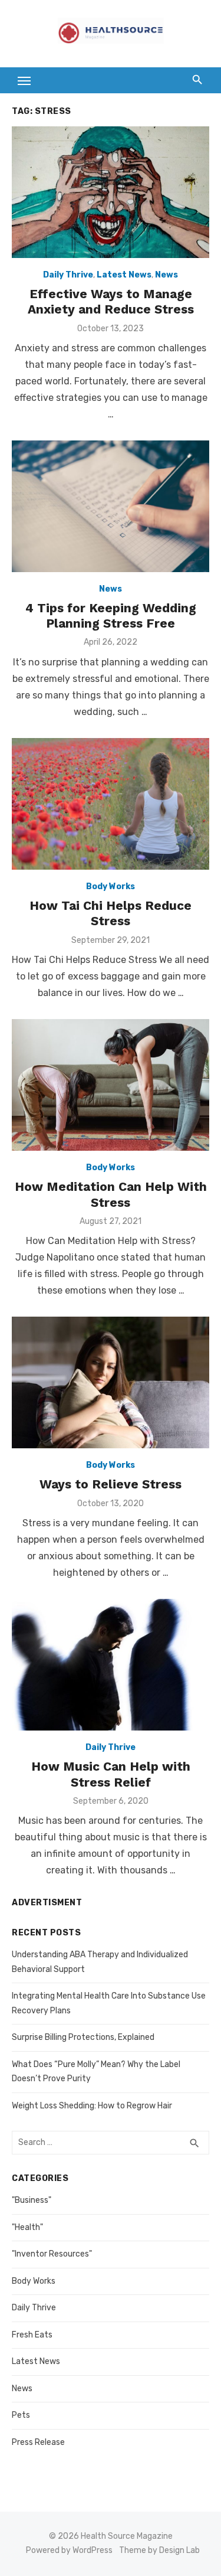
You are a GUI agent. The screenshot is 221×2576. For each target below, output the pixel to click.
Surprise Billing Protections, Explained (83, 2037)
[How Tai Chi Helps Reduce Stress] (111, 804)
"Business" (32, 2200)
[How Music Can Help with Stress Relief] (111, 1665)
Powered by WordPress (69, 2550)
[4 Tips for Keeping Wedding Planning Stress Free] (111, 506)
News (166, 275)
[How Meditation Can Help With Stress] (111, 1085)
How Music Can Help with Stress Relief (111, 1774)
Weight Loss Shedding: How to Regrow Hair (92, 2106)
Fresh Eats (32, 2335)
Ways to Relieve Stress (111, 1484)
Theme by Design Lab (159, 2550)
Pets (21, 2415)
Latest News (124, 275)
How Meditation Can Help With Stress (111, 1194)
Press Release (38, 2442)
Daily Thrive (68, 275)
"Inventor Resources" (52, 2254)
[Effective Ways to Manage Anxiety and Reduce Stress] (111, 192)
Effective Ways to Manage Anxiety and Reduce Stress (111, 301)
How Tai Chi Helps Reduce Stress (111, 913)
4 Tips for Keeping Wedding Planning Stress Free (111, 616)
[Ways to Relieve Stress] (111, 1382)
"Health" (27, 2227)
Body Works (111, 887)
